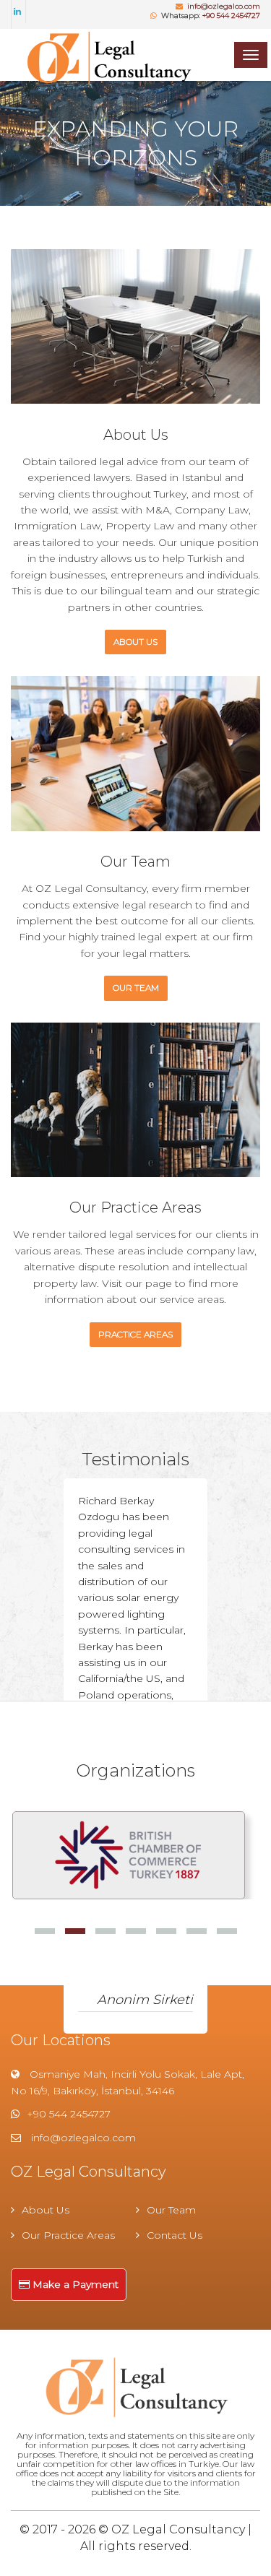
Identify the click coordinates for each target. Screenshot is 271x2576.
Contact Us (175, 2235)
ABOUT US (135, 642)
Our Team (171, 2210)
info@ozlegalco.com (224, 6)
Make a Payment (74, 2284)
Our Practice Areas (68, 2235)
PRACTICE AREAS (135, 1334)
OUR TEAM (136, 988)
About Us (46, 2210)
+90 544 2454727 (231, 16)
